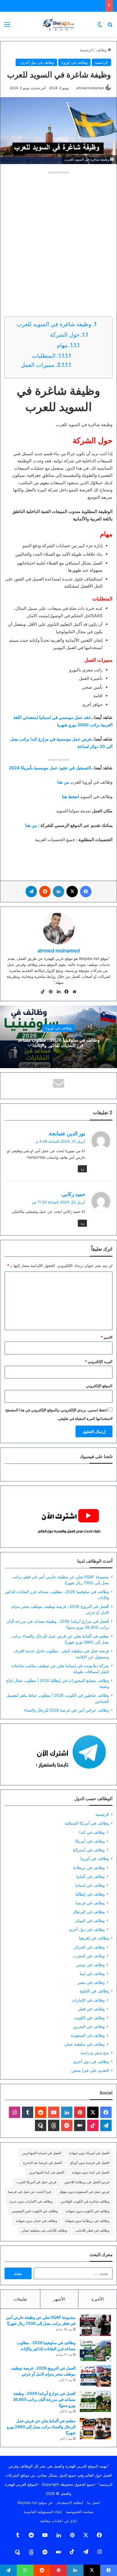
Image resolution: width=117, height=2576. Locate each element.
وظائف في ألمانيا (91, 1876)
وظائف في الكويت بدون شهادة (88, 2211)
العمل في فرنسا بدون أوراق (90, 2163)
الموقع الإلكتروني (99, 1386)
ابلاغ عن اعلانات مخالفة (59, 2521)
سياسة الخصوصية (80, 2512)
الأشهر (59, 2299)
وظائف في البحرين (89, 2026)
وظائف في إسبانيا (90, 1885)
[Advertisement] (58, 235)
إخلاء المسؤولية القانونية (43, 2512)
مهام (61, 345)
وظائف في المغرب (89, 1956)
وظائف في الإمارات (88, 2000)
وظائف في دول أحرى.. (36, 62)
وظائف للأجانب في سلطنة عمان (44, 2230)
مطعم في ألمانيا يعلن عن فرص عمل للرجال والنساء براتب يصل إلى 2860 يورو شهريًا (41, 2427)
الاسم (107, 1337)
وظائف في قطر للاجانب (92, 2230)
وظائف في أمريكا (90, 1841)
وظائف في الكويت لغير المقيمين (35, 2211)
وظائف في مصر (91, 1982)
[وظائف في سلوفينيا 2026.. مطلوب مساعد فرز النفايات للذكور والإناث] (95, 2351)
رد (82, 1169)
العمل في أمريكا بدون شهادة (89, 2153)
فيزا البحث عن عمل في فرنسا (30, 2192)
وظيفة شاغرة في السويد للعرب (54, 324)
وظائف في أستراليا (89, 1850)
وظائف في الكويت (89, 2018)
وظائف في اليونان (90, 1920)
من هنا (31, 825)
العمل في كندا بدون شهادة (91, 2172)
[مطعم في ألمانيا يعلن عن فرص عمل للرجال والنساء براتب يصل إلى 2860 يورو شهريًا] (95, 2429)
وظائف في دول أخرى (87, 1929)
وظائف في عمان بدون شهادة (36, 2221)
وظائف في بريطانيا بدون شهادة (87, 2221)
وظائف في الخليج (94, 1991)
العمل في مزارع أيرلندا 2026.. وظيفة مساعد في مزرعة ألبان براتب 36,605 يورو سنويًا (44, 2399)
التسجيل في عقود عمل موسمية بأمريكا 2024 (50, 768)
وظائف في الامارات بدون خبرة (31, 2201)
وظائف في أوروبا (74, 62)
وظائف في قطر (91, 2009)
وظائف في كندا (92, 1832)
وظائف (102, 50)
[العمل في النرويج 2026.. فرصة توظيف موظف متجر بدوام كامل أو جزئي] (95, 2376)
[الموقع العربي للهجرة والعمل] (58, 24)
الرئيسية (86, 50)
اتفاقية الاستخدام (70, 2503)
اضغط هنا (70, 797)
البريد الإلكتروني (99, 1361)
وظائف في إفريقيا (94, 1938)
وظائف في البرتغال (89, 1912)
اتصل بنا (94, 2503)
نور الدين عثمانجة (67, 1133)
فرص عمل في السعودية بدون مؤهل (84, 2192)
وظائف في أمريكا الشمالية (87, 1823)
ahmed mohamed (90, 88)
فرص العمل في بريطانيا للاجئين (87, 2182)
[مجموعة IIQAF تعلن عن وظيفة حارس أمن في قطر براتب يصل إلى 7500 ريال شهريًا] (95, 2325)
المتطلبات (43, 356)
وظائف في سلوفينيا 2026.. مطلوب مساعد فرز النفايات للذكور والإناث (59, 1043)
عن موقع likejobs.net (35, 2503)
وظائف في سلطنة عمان (85, 2044)
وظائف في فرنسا (90, 1903)
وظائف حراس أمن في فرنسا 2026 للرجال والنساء (66, 1710)
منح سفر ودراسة (95, 2053)
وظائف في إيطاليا (90, 1894)
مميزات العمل (37, 365)
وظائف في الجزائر (89, 1947)
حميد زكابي (74, 1194)
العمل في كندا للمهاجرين (47, 2172)
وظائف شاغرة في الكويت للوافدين (85, 2201)
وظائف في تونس (90, 1965)
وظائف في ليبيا (92, 1973)
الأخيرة (98, 2299)
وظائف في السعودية (88, 2035)
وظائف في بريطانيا (89, 1867)
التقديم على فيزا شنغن (90, 2070)
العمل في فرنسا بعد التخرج (42, 2163)
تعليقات (20, 2299)
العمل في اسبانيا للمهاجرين (42, 2153)
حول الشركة (64, 335)
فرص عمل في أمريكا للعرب (36, 2182)
